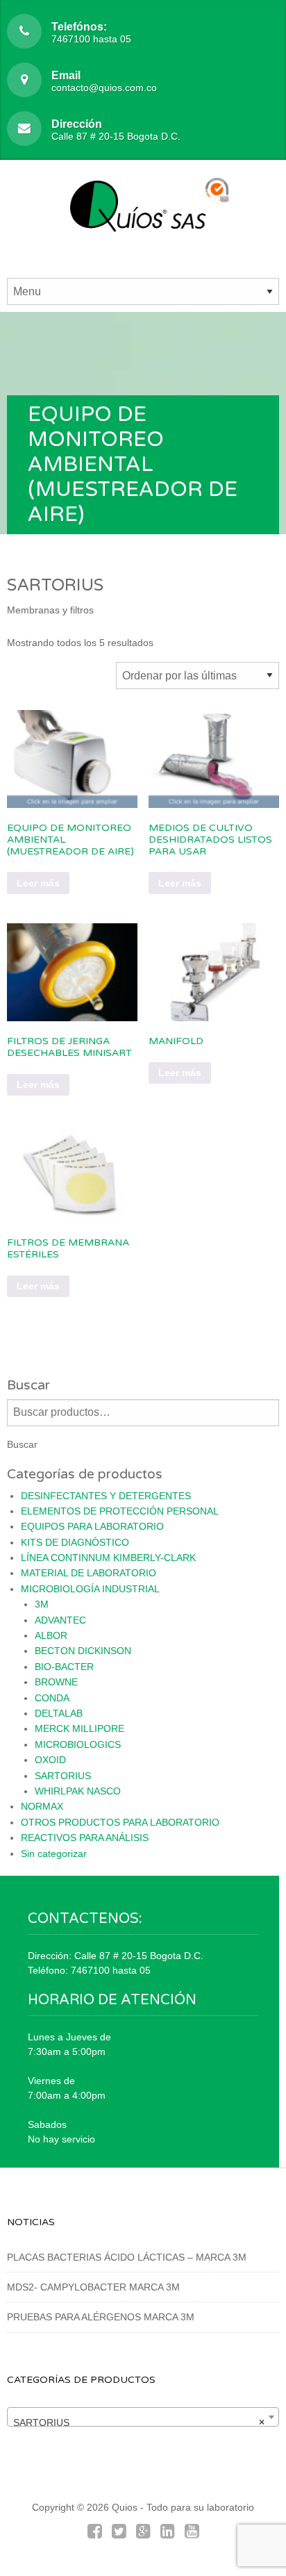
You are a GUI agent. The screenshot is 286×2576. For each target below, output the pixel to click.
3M (42, 1604)
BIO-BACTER (64, 1667)
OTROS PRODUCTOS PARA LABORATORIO (120, 1822)
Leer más (38, 883)
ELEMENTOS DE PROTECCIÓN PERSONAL (120, 1511)
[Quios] (143, 214)
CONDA (52, 1698)
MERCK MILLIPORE (79, 1728)
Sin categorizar (54, 1853)
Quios (125, 2507)
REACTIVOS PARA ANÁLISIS (85, 1838)
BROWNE (56, 1682)
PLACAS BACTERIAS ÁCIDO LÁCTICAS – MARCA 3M (127, 2257)
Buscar (22, 1444)
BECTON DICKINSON (83, 1651)
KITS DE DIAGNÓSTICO (75, 1542)
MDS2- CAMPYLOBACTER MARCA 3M (93, 2287)
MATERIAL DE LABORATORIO (89, 1573)
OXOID (50, 1760)
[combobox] (143, 2417)
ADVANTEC (60, 1620)
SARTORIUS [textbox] (139, 2422)
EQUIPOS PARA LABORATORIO (92, 1526)
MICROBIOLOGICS (78, 1744)
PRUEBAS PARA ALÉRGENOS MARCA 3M (101, 2317)
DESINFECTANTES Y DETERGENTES (106, 1496)
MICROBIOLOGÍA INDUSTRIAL (90, 1589)
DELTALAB (59, 1713)
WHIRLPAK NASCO (78, 1791)
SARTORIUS (63, 1776)
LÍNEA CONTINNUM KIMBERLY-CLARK (108, 1558)
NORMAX (42, 1806)
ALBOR (51, 1635)
